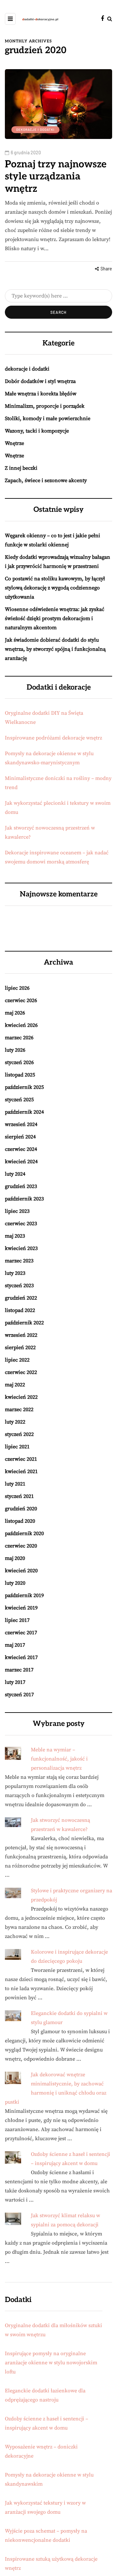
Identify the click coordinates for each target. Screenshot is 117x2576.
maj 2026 (15, 1013)
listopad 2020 (20, 1521)
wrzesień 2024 (21, 1124)
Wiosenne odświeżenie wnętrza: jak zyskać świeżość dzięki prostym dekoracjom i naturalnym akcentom (55, 618)
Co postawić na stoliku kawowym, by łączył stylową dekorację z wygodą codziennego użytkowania (55, 588)
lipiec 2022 (17, 1360)
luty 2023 (15, 1273)
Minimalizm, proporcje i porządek (45, 406)
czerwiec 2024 (21, 1149)
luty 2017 (15, 1682)
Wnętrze (14, 443)
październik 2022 (24, 1323)
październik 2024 (24, 1112)
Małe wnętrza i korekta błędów (41, 394)
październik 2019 (24, 1595)
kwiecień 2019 (21, 1608)
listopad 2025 (20, 1075)
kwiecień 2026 (21, 1025)
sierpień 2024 (20, 1137)
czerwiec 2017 (21, 1633)
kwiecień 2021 (21, 1471)
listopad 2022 (20, 1310)
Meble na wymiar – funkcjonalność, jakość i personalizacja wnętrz (59, 1759)
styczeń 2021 (19, 1496)
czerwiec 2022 (21, 1372)
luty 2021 (15, 1484)
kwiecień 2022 (21, 1397)
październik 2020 (24, 1533)
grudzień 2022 (21, 1298)
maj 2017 (15, 1645)
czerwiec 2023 (21, 1224)
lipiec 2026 (17, 988)
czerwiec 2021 (21, 1459)
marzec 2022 (19, 1410)
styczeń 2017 (19, 1695)
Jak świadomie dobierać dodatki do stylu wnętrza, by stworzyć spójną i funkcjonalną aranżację (55, 649)
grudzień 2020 (21, 1509)
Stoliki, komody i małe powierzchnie (48, 419)
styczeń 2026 (19, 1062)
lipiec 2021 (17, 1447)
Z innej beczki (21, 468)
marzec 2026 (19, 1038)
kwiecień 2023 (21, 1248)
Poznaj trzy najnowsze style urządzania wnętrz (56, 177)
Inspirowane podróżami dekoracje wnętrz (53, 738)
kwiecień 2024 (21, 1162)
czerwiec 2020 (21, 1546)
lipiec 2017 (17, 1620)
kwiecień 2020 (21, 1571)
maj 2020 (15, 1558)
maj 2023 (15, 1236)
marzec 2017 (19, 1670)
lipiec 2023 (17, 1211)
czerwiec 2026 (21, 1000)
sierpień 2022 (20, 1348)
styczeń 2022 (19, 1434)
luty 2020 (15, 1583)
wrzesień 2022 (21, 1335)
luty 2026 (15, 1050)
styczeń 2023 (19, 1286)
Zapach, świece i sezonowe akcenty (46, 480)
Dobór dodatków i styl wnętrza (40, 381)
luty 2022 (15, 1422)
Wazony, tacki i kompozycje (37, 431)
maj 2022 (15, 1385)
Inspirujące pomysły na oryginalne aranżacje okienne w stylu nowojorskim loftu (51, 2363)
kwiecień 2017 (21, 1657)
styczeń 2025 (19, 1100)
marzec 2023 (19, 1261)
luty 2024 (15, 1174)
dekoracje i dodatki (35, 130)
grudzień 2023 (21, 1186)
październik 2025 (24, 1087)
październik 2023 (24, 1199)
